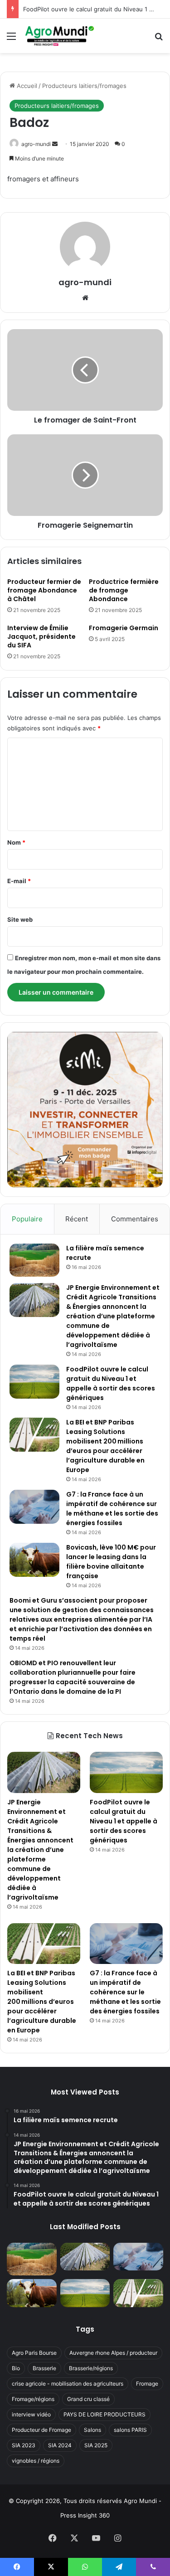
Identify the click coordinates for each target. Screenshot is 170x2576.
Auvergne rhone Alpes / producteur (113, 2353)
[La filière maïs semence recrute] (34, 1260)
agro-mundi (36, 144)
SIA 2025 (96, 2445)
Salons (92, 2430)
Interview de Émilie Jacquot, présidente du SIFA (41, 637)
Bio (16, 2368)
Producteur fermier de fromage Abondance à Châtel (44, 590)
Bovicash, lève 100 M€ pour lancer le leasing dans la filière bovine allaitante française (111, 1562)
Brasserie (44, 2368)
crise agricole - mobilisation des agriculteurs (68, 2384)
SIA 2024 (60, 2445)
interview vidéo (31, 2414)
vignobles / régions (36, 2461)
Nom (16, 842)
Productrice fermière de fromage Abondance (124, 590)
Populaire (27, 1219)
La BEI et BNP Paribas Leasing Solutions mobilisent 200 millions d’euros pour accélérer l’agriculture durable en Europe (105, 1446)
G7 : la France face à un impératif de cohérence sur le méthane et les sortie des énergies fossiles (112, 1509)
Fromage (147, 2384)
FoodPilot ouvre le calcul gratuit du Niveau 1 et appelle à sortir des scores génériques (111, 1383)
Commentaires (135, 1219)
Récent (77, 1219)
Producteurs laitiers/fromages (84, 86)
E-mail (19, 881)
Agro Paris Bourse (34, 2353)
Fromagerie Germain (124, 628)
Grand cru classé (88, 2399)
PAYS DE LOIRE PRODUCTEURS (104, 2414)
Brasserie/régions (91, 2368)
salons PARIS (130, 2430)
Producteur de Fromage (41, 2430)
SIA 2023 (24, 2445)
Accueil (26, 86)
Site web (20, 919)
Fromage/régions (33, 2399)
